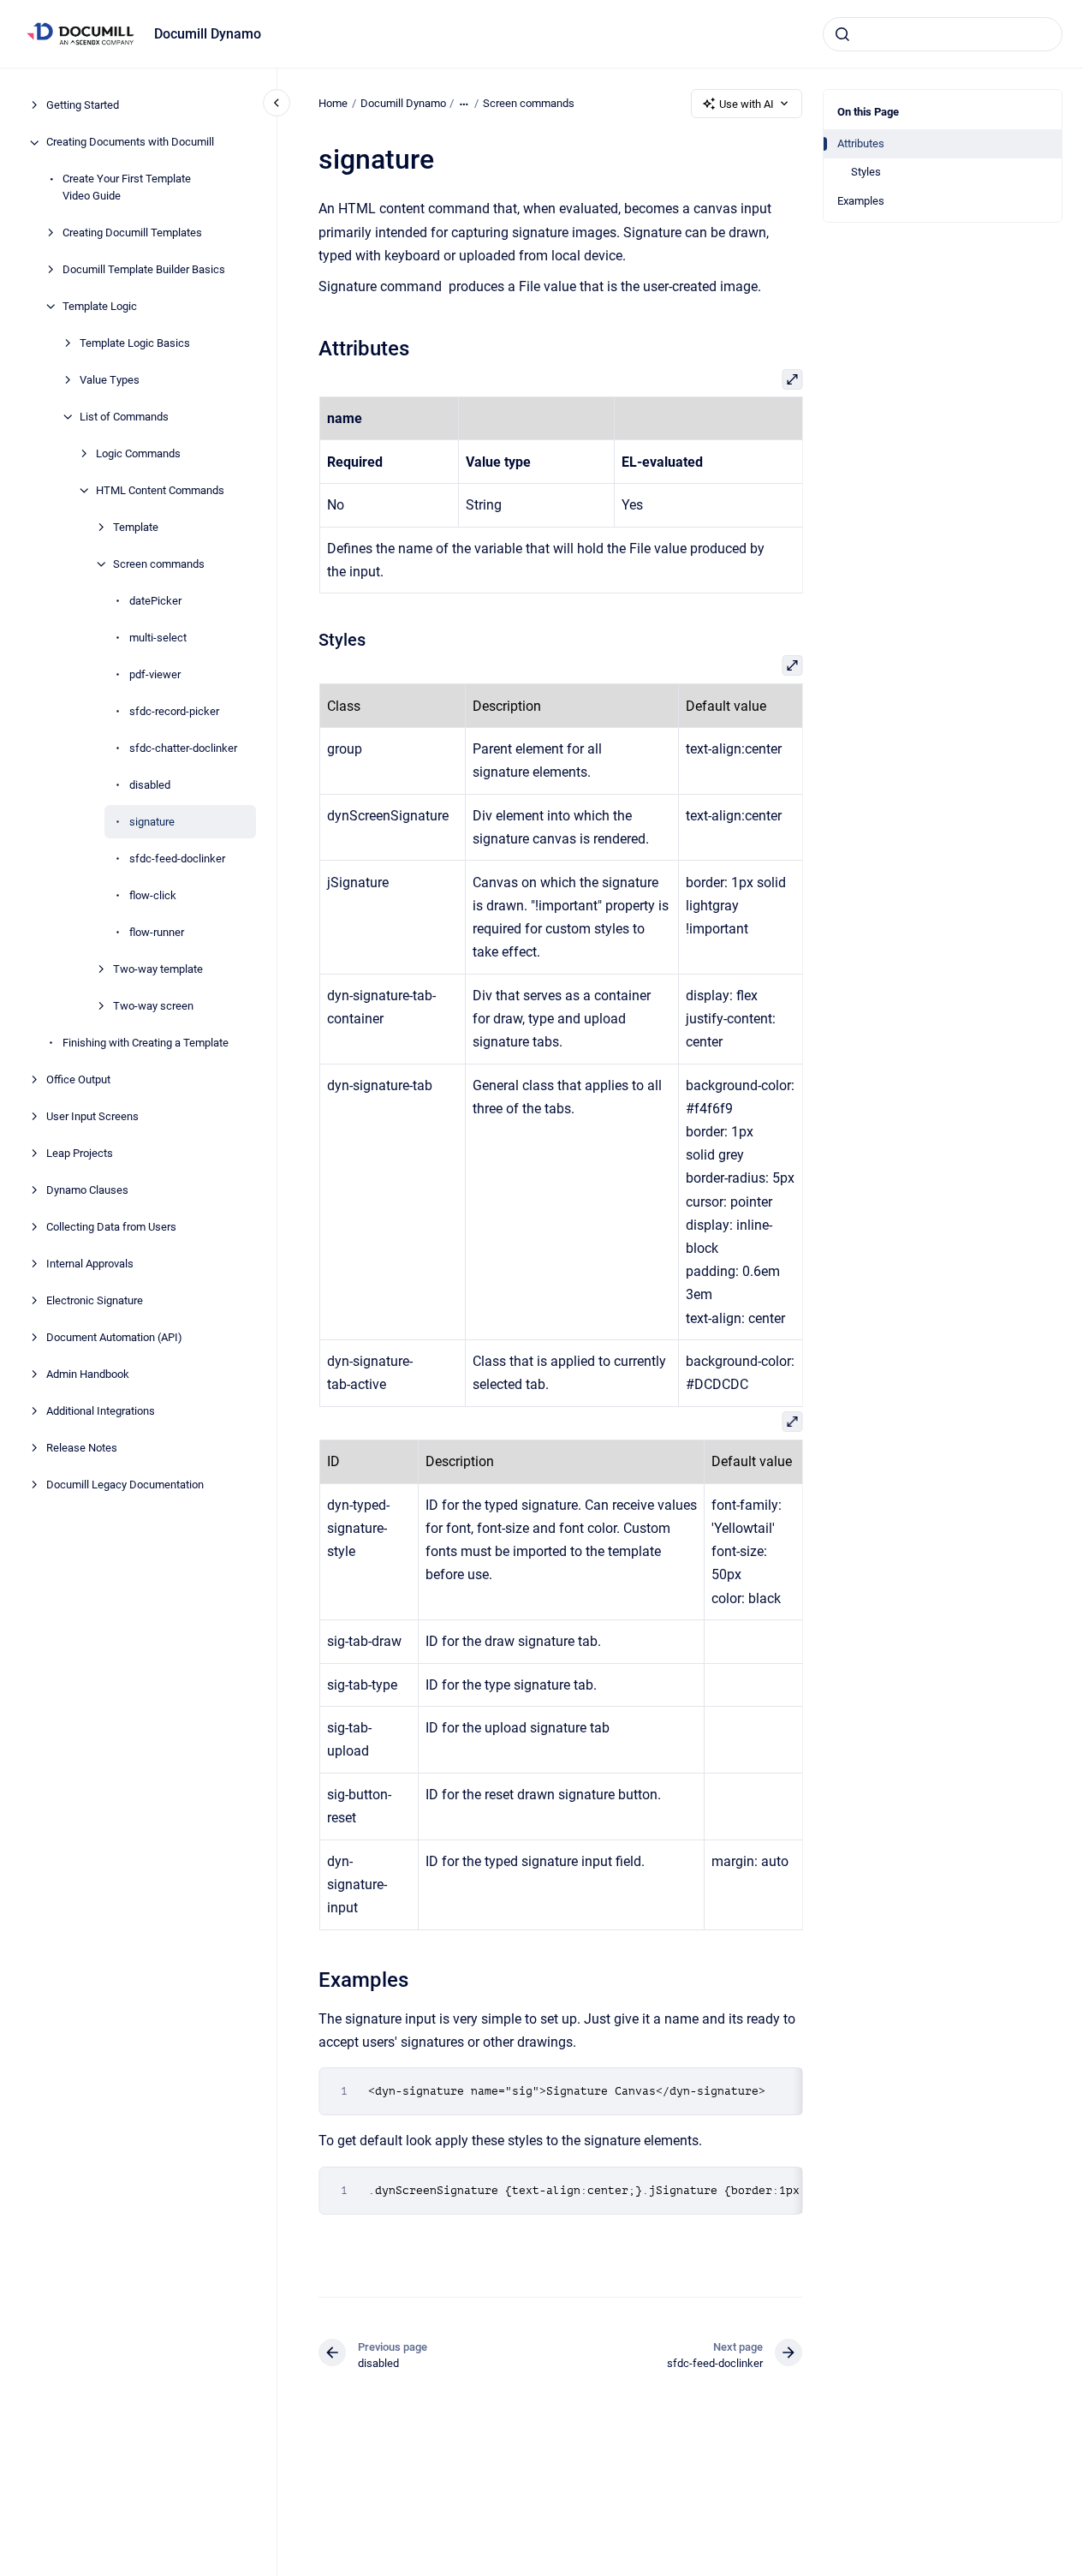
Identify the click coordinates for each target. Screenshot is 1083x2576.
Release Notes (82, 1448)
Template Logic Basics (135, 343)
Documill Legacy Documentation (125, 1485)
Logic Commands (138, 453)
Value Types (110, 380)
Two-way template (158, 969)
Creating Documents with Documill (130, 143)
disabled (150, 785)
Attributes (861, 143)
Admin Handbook (88, 1374)
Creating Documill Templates (132, 233)
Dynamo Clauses (87, 1190)
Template (136, 527)
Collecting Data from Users (111, 1227)
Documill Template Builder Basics (144, 269)
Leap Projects (80, 1153)
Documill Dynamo (208, 34)
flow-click (153, 895)
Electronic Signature (95, 1300)
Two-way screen (153, 1006)
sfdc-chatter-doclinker (183, 748)
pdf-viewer (155, 674)
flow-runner (157, 932)
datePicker (155, 601)
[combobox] (943, 34)
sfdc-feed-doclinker (177, 859)
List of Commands (124, 417)
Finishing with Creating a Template (146, 1043)
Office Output (78, 1079)
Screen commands (159, 564)
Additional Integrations (101, 1411)
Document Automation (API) (114, 1337)
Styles (866, 172)
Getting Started (83, 106)
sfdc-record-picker (174, 711)
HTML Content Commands (160, 490)
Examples (861, 201)
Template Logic (100, 306)
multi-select (158, 638)
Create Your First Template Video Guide (127, 188)
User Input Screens (92, 1116)
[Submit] (842, 34)
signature (152, 822)
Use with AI (747, 104)
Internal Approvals (90, 1264)
